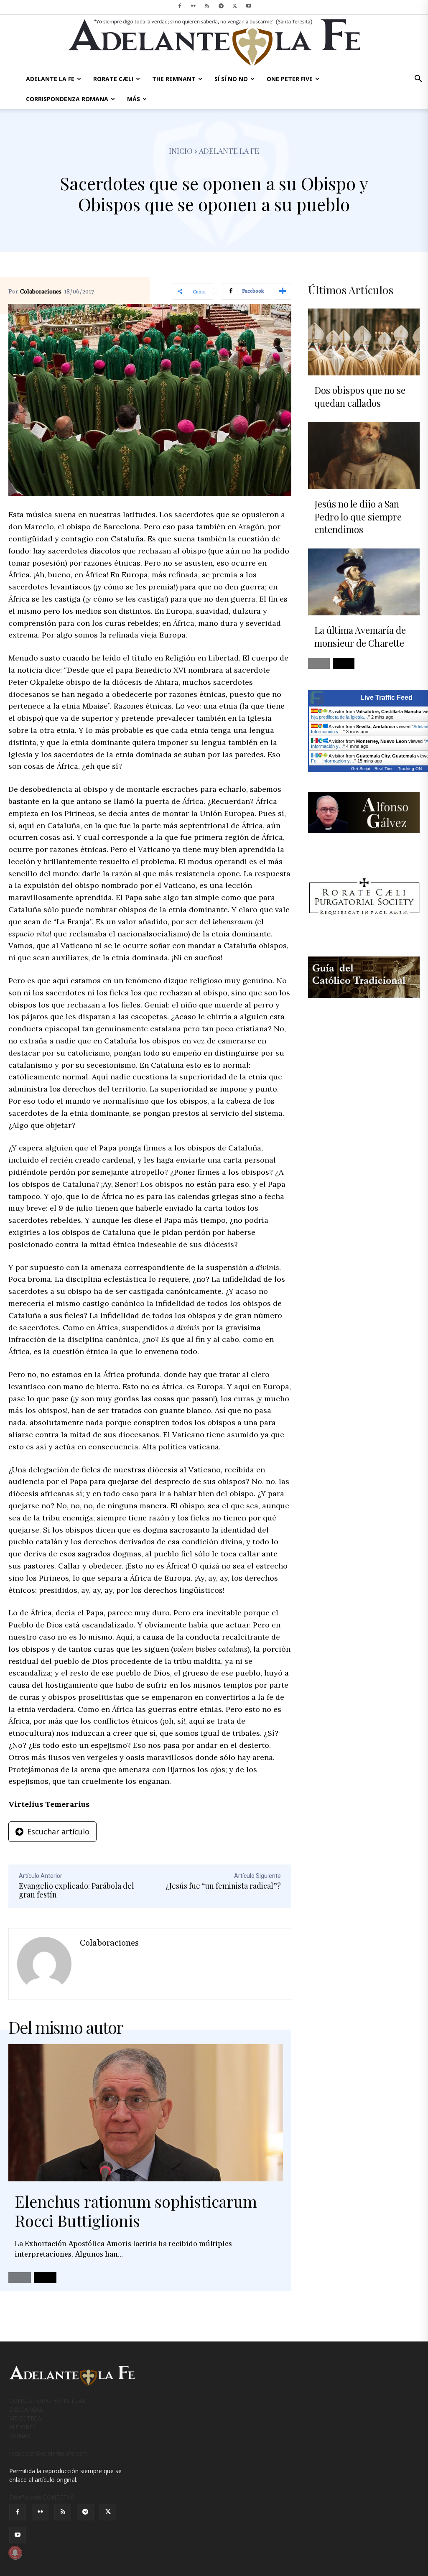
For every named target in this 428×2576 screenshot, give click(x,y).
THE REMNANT (174, 79)
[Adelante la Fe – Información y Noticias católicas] (214, 42)
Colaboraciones (41, 292)
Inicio (181, 151)
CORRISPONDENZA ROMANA (67, 99)
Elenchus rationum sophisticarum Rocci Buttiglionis (136, 2211)
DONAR (20, 2436)
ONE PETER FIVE (290, 79)
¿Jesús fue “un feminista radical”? (223, 1886)
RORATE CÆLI (113, 79)
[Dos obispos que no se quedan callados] (364, 342)
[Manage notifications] (15, 2553)
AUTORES (23, 2427)
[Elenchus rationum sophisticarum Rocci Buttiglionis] (146, 2113)
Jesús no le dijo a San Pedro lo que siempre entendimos (358, 517)
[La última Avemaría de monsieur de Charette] (364, 582)
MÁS (134, 99)
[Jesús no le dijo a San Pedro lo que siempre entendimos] (364, 455)
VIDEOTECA (25, 2418)
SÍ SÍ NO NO (231, 79)
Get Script (361, 769)
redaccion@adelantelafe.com (48, 2453)
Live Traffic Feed (386, 698)
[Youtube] (249, 6)
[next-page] (45, 2278)
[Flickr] (194, 6)
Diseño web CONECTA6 (42, 2497)
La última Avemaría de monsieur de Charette (360, 636)
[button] (418, 80)
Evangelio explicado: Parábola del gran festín (76, 1890)
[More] (283, 291)
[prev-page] (20, 2278)
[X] (235, 6)
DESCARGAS (26, 2409)
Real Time (384, 769)
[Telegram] (221, 6)
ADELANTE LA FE (50, 79)
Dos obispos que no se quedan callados (360, 397)
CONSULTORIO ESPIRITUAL (47, 2401)
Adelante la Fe (229, 151)
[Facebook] (180, 6)
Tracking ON (410, 769)
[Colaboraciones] (44, 1964)
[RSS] (207, 6)
